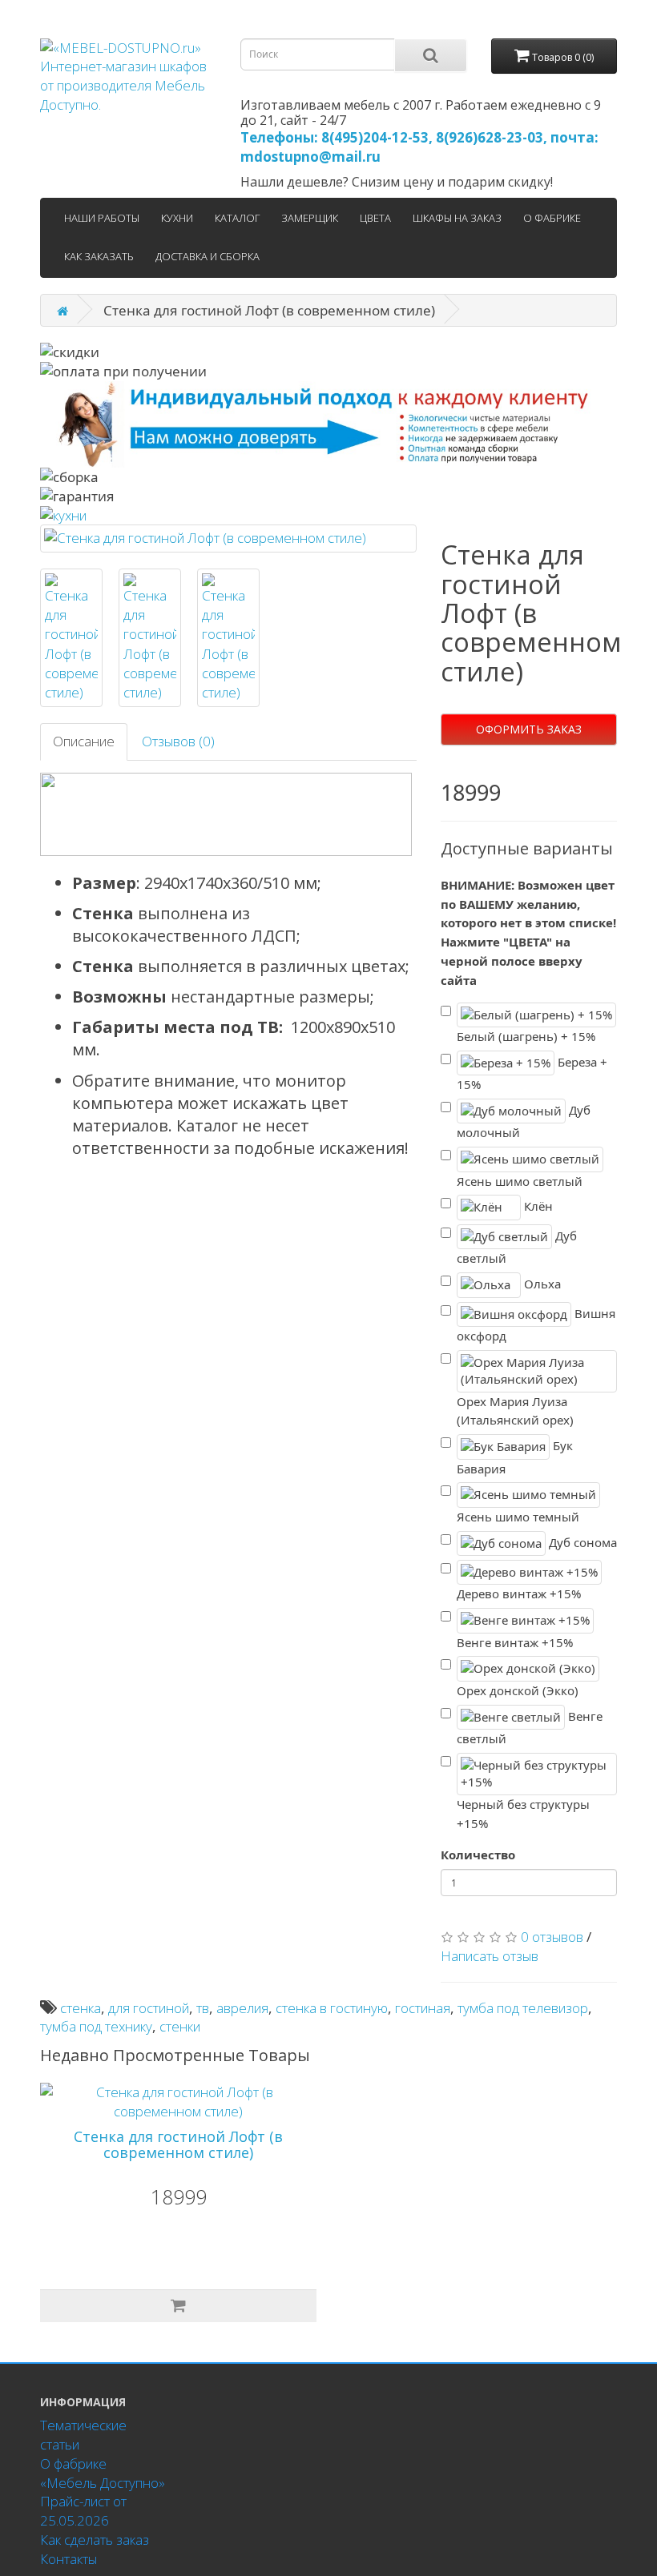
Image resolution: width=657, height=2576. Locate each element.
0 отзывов (552, 1937)
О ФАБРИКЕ (552, 218)
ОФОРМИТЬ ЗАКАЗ (529, 729)
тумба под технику (96, 2026)
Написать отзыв (490, 1956)
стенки (180, 2026)
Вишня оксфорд (536, 1324)
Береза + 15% (532, 1073)
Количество (478, 1855)
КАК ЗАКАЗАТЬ (99, 256)
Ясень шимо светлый (520, 1181)
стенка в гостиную (332, 2008)
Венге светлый (530, 1727)
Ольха (541, 1284)
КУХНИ (177, 218)
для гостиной (149, 2008)
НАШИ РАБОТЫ (102, 218)
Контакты (69, 2559)
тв (203, 2008)
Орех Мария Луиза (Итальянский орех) (515, 1411)
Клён (537, 1206)
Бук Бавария (515, 1457)
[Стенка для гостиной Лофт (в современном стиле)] (228, 538)
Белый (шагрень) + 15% (526, 1036)
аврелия (242, 2008)
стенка (81, 2008)
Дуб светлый (517, 1247)
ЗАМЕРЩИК (310, 218)
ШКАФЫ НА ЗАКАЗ (457, 218)
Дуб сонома (581, 1541)
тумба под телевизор (523, 2008)
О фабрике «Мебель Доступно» (103, 2473)
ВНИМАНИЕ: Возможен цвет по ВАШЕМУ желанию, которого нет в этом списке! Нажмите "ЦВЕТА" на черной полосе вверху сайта (528, 932)
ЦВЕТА (375, 218)
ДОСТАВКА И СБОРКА (208, 256)
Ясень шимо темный (518, 1517)
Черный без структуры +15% (523, 1814)
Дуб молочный (524, 1121)
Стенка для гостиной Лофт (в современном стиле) (178, 2144)
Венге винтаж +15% (515, 1642)
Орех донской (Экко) (518, 1690)
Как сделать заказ (95, 2540)
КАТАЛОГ (237, 218)
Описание (84, 741)
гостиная (423, 2008)
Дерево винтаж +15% (519, 1593)
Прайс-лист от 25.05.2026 (83, 2511)
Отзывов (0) (178, 741)
